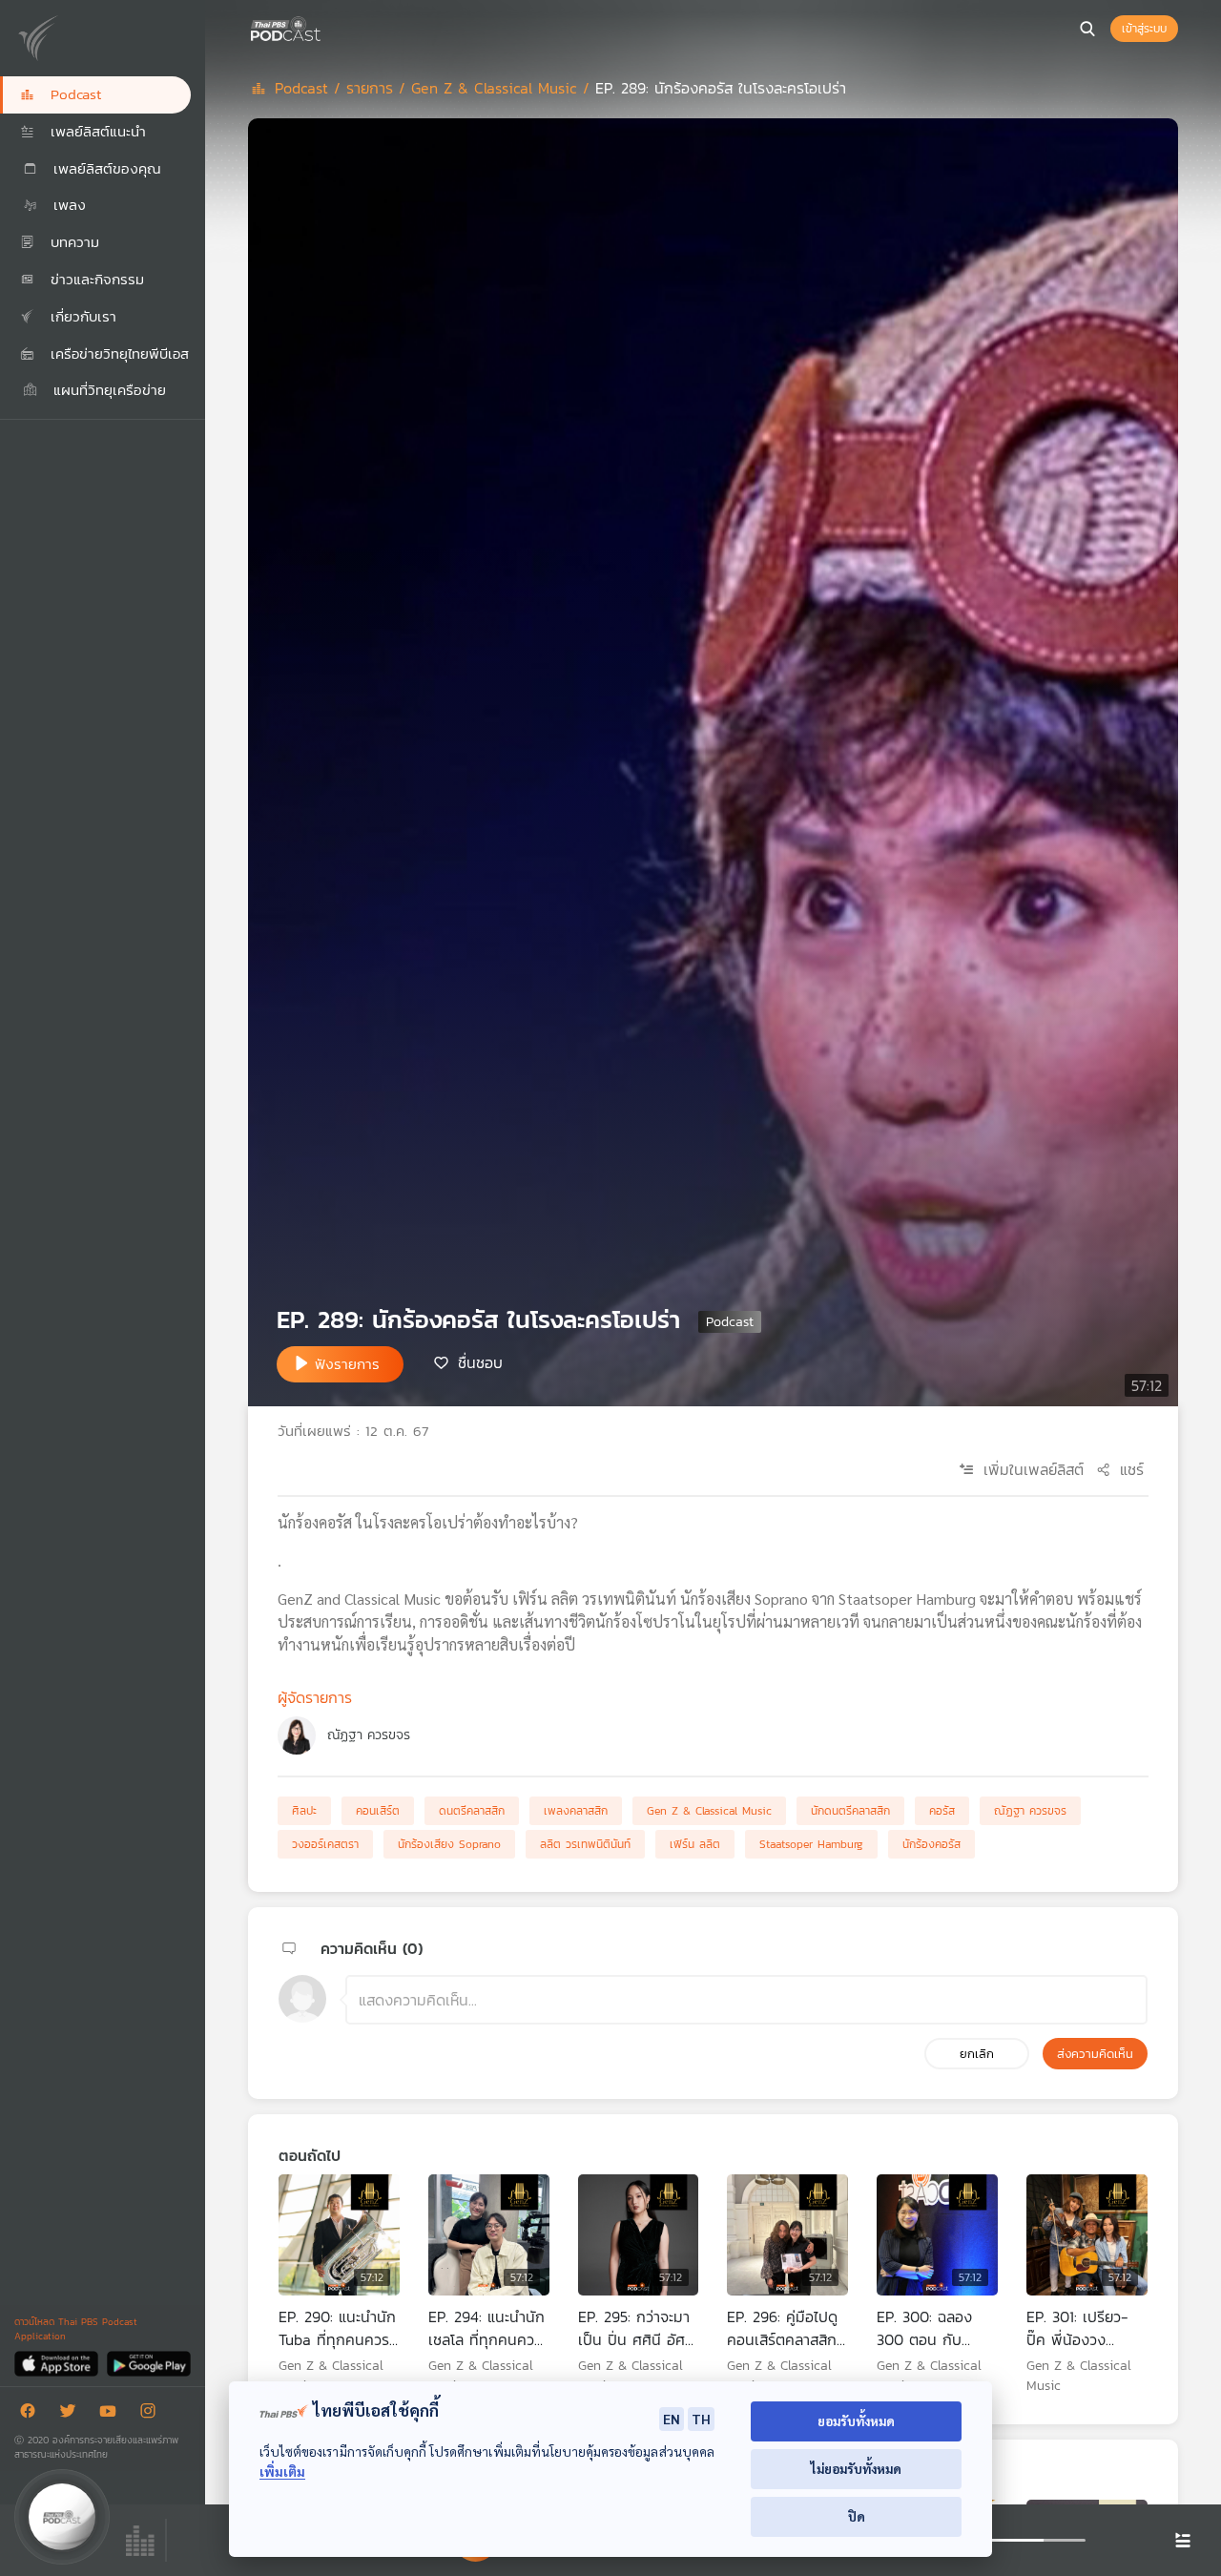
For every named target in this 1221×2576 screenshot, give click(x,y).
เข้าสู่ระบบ (1144, 29)
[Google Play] (148, 2363)
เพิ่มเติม (282, 2472)
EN (672, 2419)
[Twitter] (72, 2414)
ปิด (857, 2516)
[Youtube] (113, 2414)
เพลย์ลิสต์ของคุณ (104, 168)
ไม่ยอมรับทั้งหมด (856, 2469)
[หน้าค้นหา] (1087, 29)
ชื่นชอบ (480, 1362)
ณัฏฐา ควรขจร (369, 1735)
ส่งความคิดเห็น (1095, 2054)
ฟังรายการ (347, 1364)
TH (701, 2419)
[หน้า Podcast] (324, 27)
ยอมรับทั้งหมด (856, 2421)
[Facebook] (32, 2414)
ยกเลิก (977, 2054)
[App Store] (58, 2363)
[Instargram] (153, 2414)
